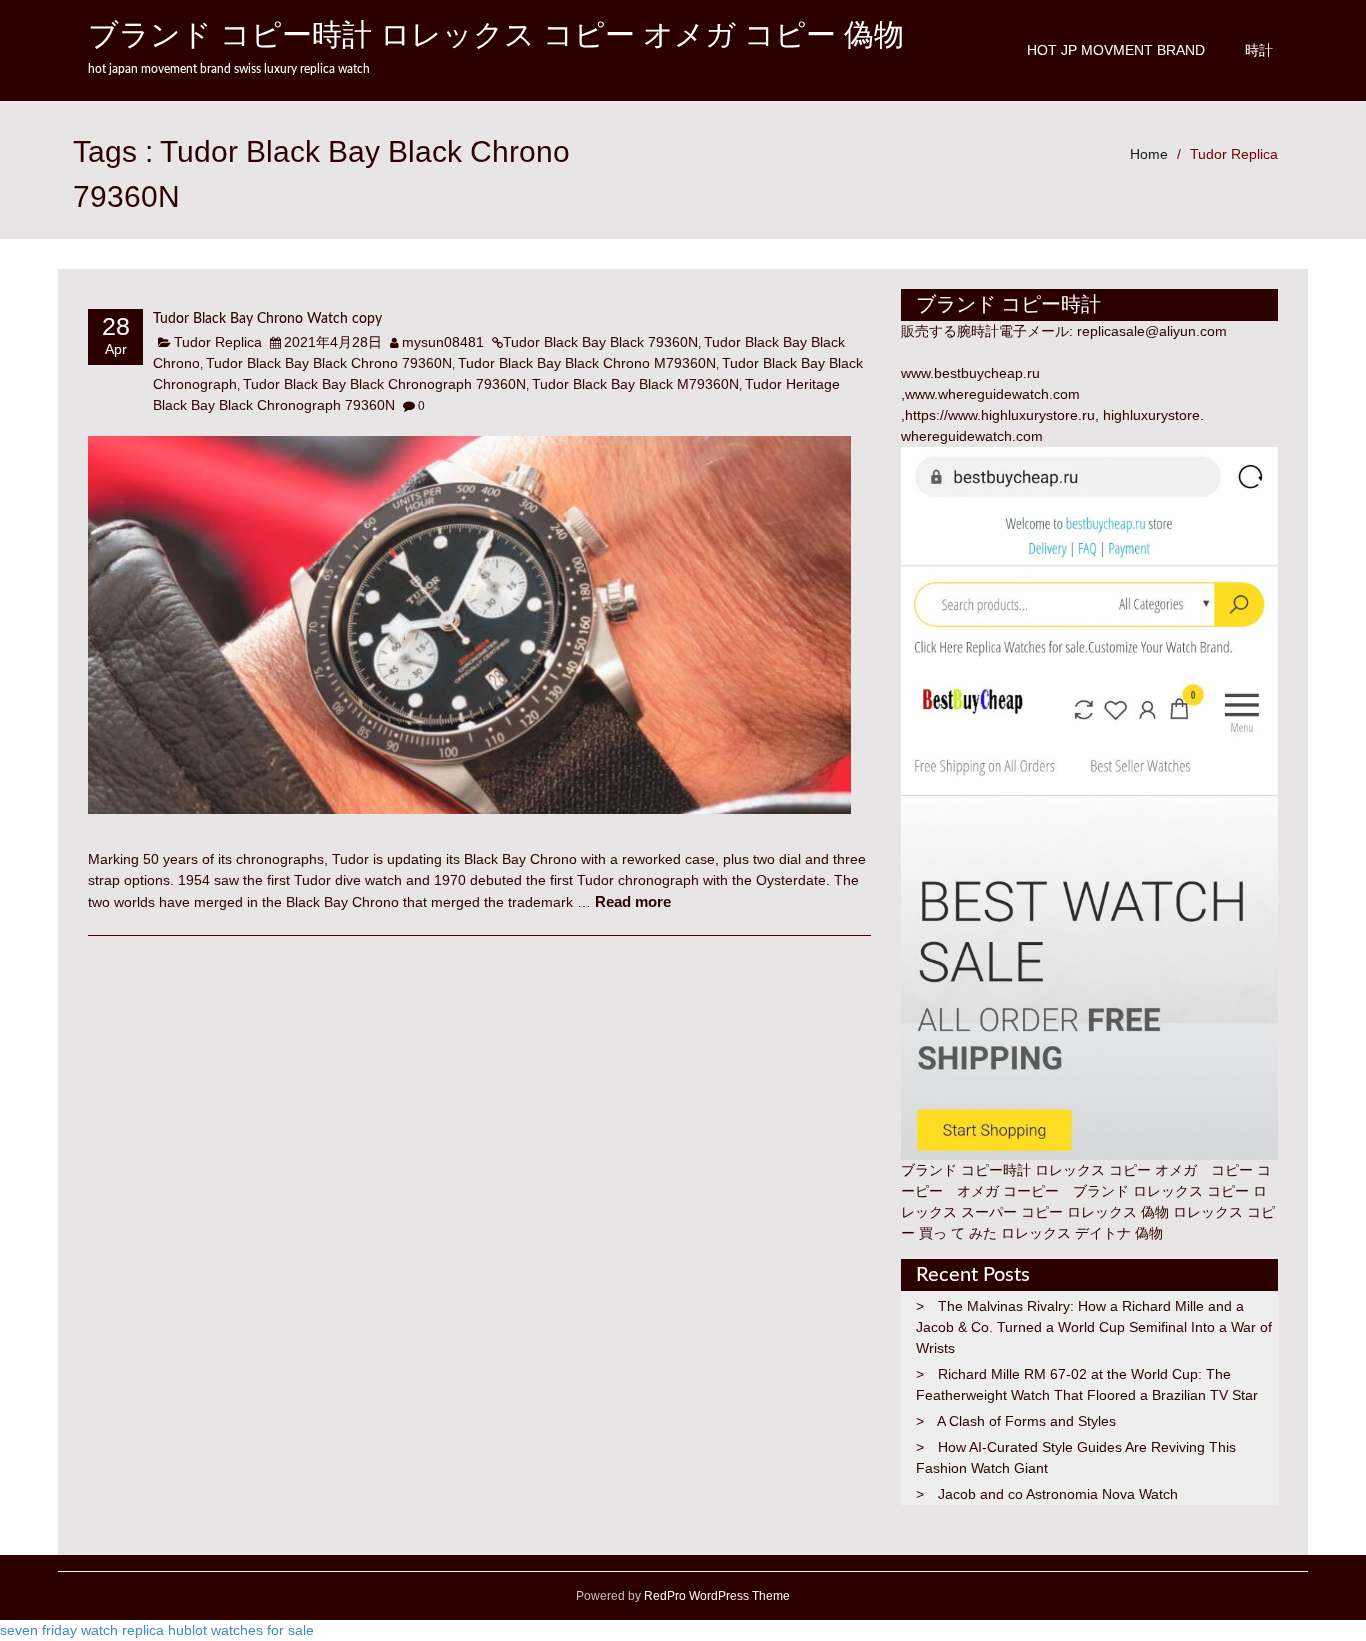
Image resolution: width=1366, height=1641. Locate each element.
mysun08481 (443, 342)
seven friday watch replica (82, 1630)
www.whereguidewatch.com (992, 394)
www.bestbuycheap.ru (970, 373)
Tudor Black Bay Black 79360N (600, 342)
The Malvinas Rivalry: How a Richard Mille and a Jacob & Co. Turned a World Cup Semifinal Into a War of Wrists (1094, 1327)
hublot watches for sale (241, 1630)
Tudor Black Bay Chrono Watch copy (267, 319)
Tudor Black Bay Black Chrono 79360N (329, 363)
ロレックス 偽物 (1118, 1212)
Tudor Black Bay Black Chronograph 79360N (384, 384)
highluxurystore (1151, 415)
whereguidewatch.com (972, 436)
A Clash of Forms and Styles (1026, 1421)
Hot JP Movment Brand (1116, 50)
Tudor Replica (1234, 154)
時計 (1259, 50)
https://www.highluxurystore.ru (1000, 415)
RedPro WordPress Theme (715, 1596)
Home (1149, 154)
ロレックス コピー (1191, 1191)
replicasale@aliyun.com (1152, 331)
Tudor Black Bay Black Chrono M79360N (587, 363)
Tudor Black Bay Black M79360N (635, 384)
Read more (633, 901)
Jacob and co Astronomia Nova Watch (1058, 1494)
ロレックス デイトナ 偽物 (1082, 1233)
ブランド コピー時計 (966, 1170)
